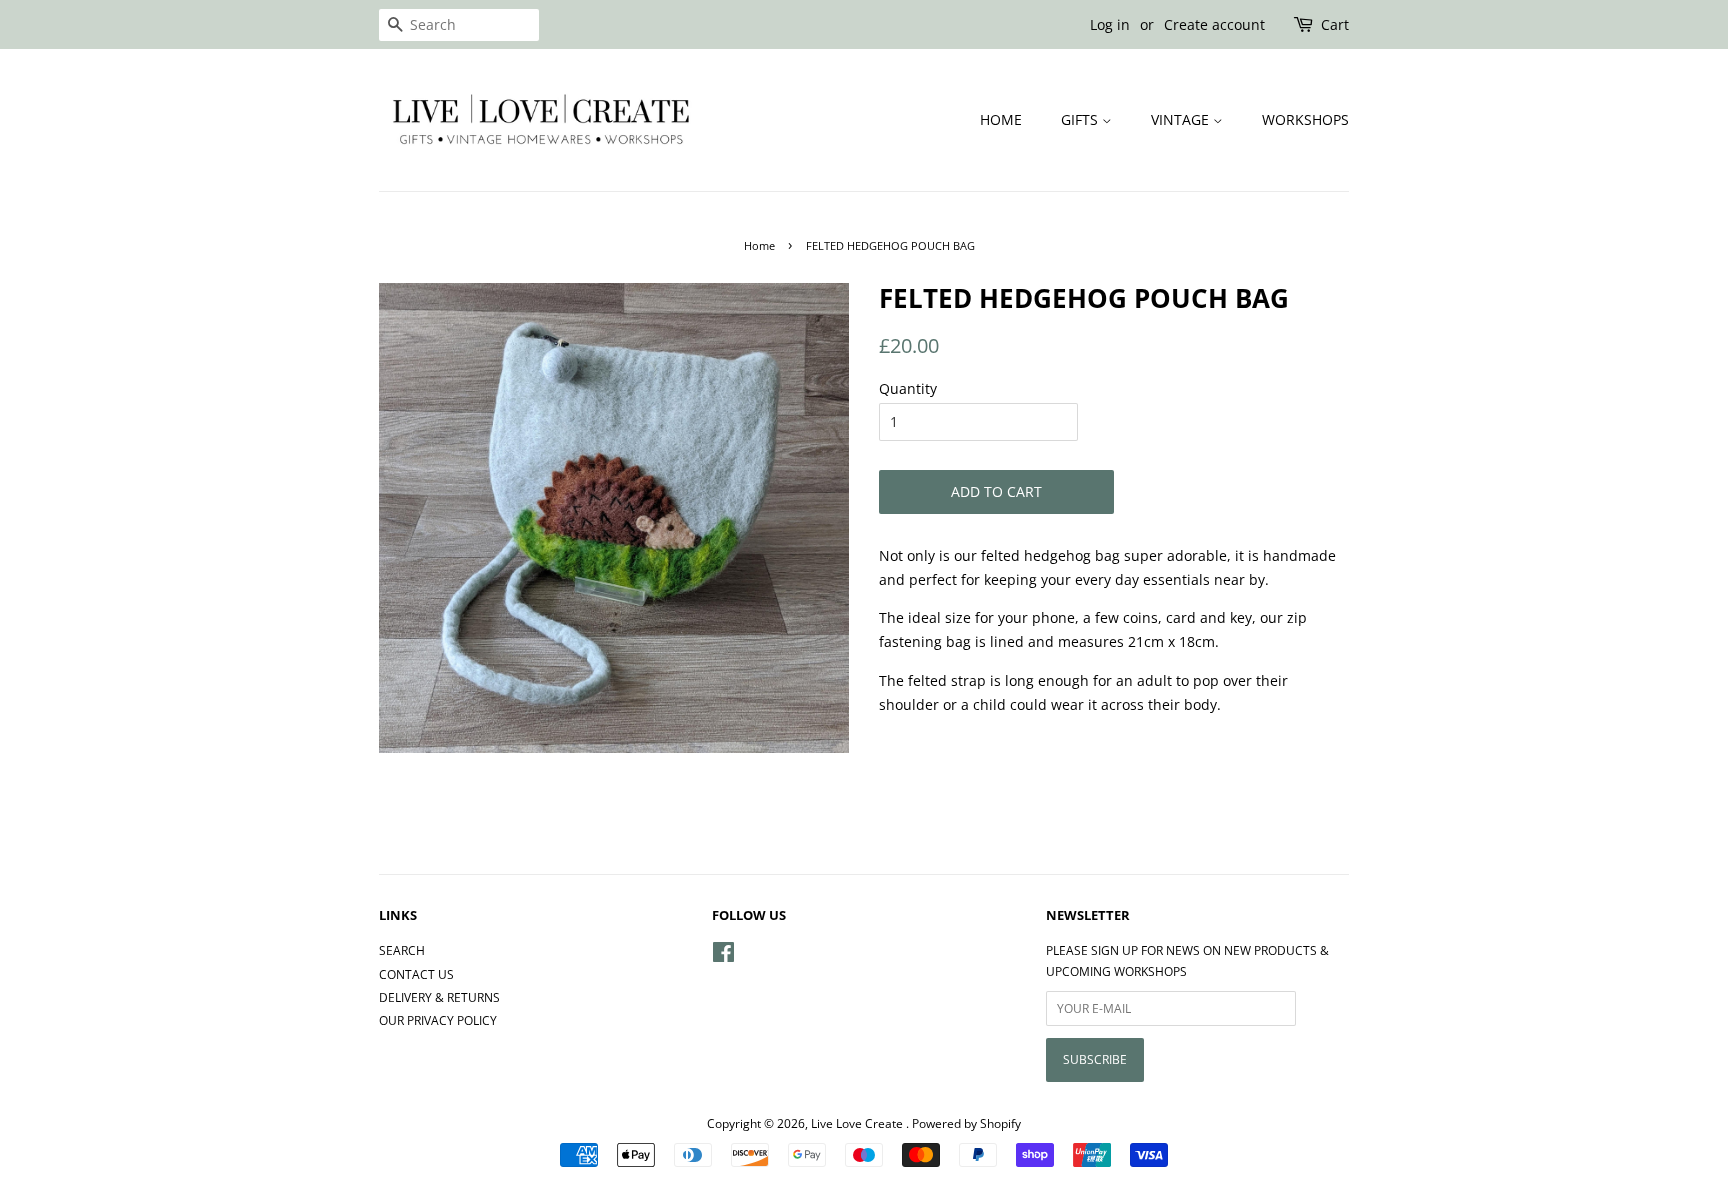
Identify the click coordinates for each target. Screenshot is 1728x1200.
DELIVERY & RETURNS (439, 997)
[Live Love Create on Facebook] (723, 956)
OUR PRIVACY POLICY (438, 1020)
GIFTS (1081, 119)
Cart (1335, 24)
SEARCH (402, 950)
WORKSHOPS (1305, 119)
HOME (1001, 119)
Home (759, 246)
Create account (1214, 24)
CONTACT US (416, 974)
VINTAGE (1182, 119)
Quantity (908, 388)
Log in (1110, 24)
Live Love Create (858, 1123)
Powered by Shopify (966, 1123)
